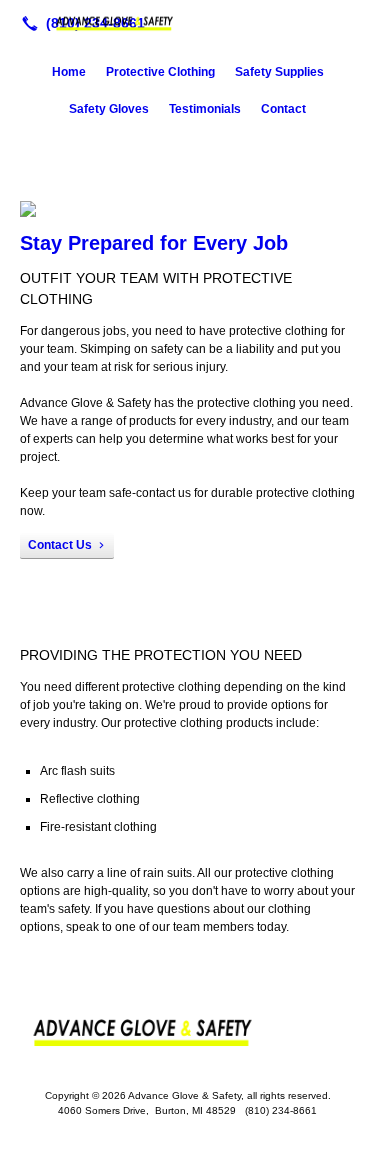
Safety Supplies (279, 72)
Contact (283, 109)
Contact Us (60, 545)
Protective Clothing (160, 72)
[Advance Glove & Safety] (187, 21)
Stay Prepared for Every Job (154, 243)
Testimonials (205, 109)
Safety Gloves (109, 109)
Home (69, 72)
